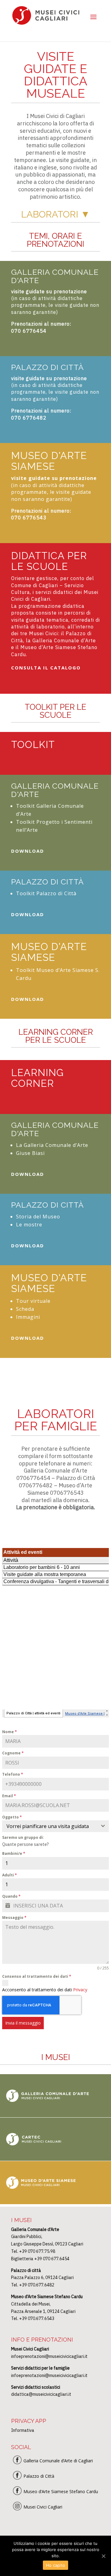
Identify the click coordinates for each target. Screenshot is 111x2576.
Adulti (10, 1875)
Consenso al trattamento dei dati (37, 1976)
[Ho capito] (103, 2556)
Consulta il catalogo (46, 668)
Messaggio (14, 1918)
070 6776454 (29, 331)
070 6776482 (29, 418)
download (28, 851)
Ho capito (55, 2565)
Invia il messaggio (23, 2023)
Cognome (13, 1753)
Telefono (13, 1774)
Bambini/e (14, 1853)
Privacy (80, 1990)
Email (9, 1796)
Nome (10, 1732)
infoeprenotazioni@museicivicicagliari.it (49, 2356)
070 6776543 (29, 518)
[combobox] (55, 1826)
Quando (11, 1896)
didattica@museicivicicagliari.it (41, 2394)
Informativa (23, 2430)
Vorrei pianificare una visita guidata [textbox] (48, 1826)
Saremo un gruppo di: (23, 1837)
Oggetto (12, 1817)
